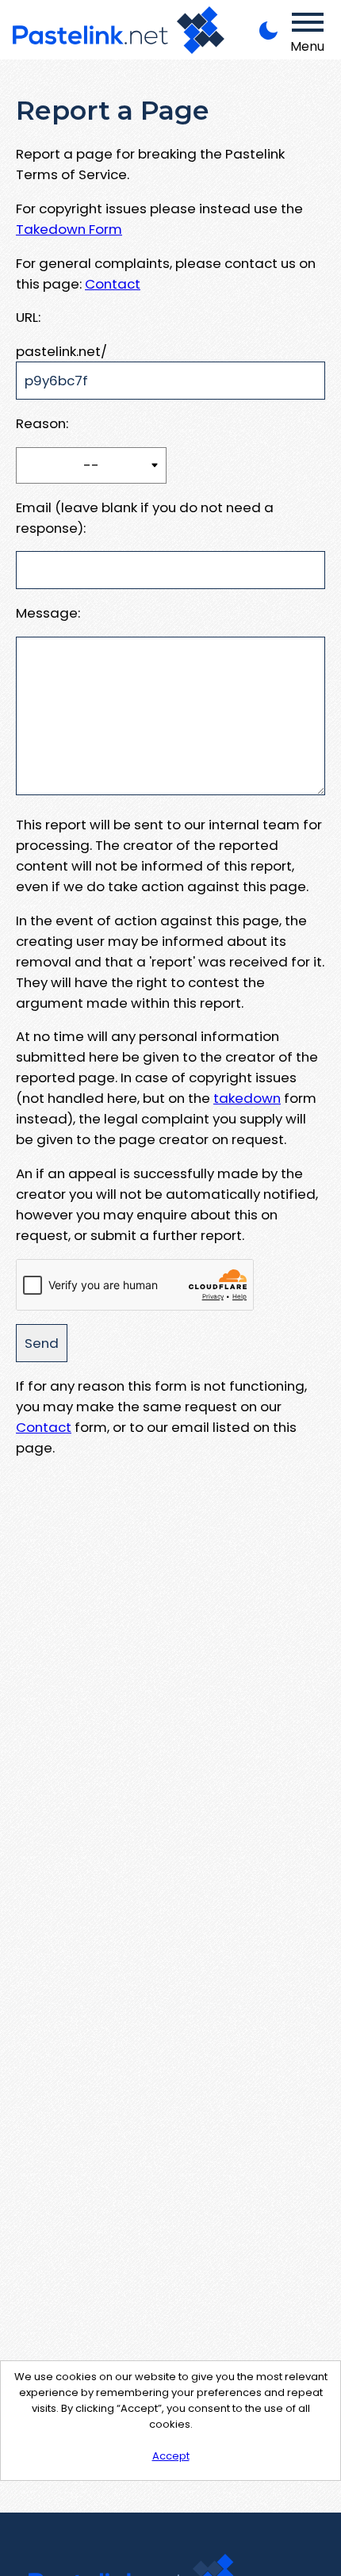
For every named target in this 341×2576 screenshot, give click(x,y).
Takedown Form (69, 229)
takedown (247, 1098)
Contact (113, 284)
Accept (171, 2456)
